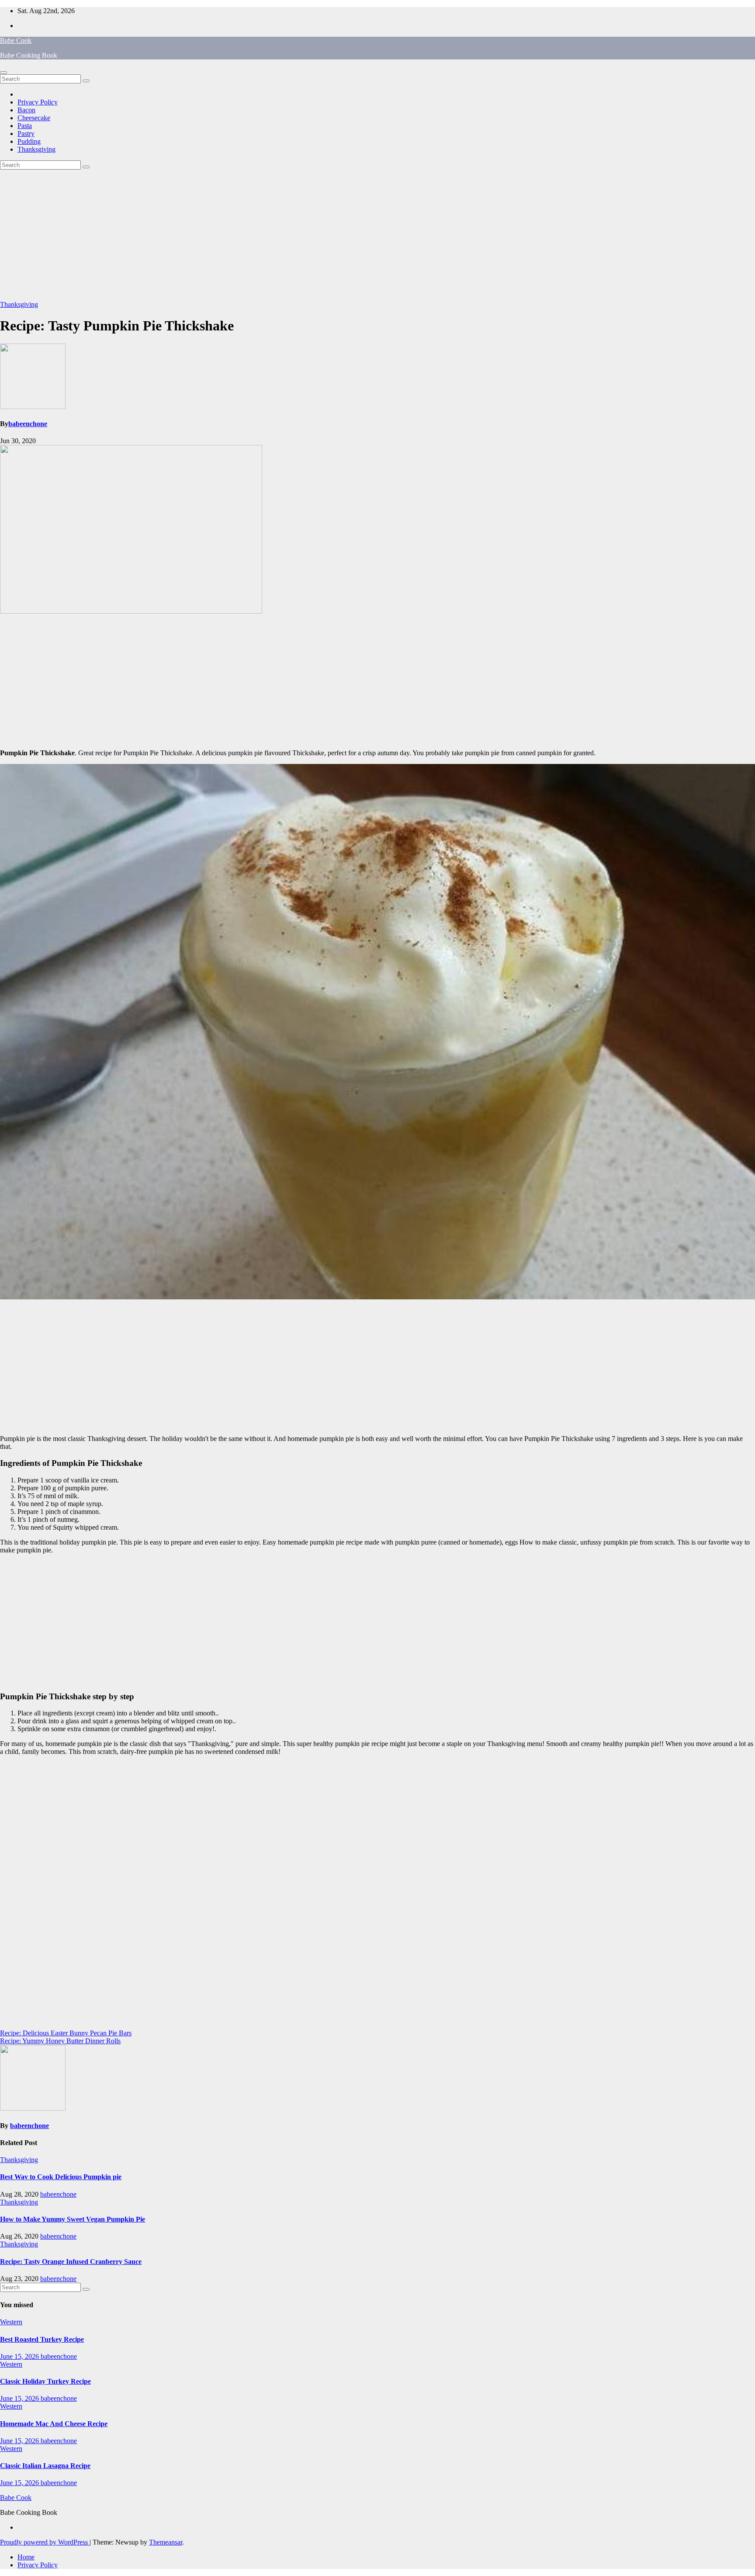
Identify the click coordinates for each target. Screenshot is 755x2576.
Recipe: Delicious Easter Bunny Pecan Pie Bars (66, 2033)
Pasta (25, 126)
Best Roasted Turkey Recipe (42, 2339)
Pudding (29, 141)
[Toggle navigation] (3, 73)
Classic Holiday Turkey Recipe (45, 2381)
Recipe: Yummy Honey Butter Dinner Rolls (60, 2041)
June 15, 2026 (20, 2356)
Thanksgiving (36, 149)
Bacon (26, 110)
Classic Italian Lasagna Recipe (45, 2466)
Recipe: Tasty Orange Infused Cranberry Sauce (71, 2262)
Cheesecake (34, 118)
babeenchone (28, 424)
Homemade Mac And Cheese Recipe (54, 2424)
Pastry (26, 134)
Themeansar (166, 2542)
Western (11, 2322)
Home (26, 2557)
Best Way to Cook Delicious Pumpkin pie (61, 2177)
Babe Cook (16, 40)
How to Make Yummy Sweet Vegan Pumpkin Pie (73, 2219)
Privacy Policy (38, 102)
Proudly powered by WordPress (45, 2542)
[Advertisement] (377, 235)
